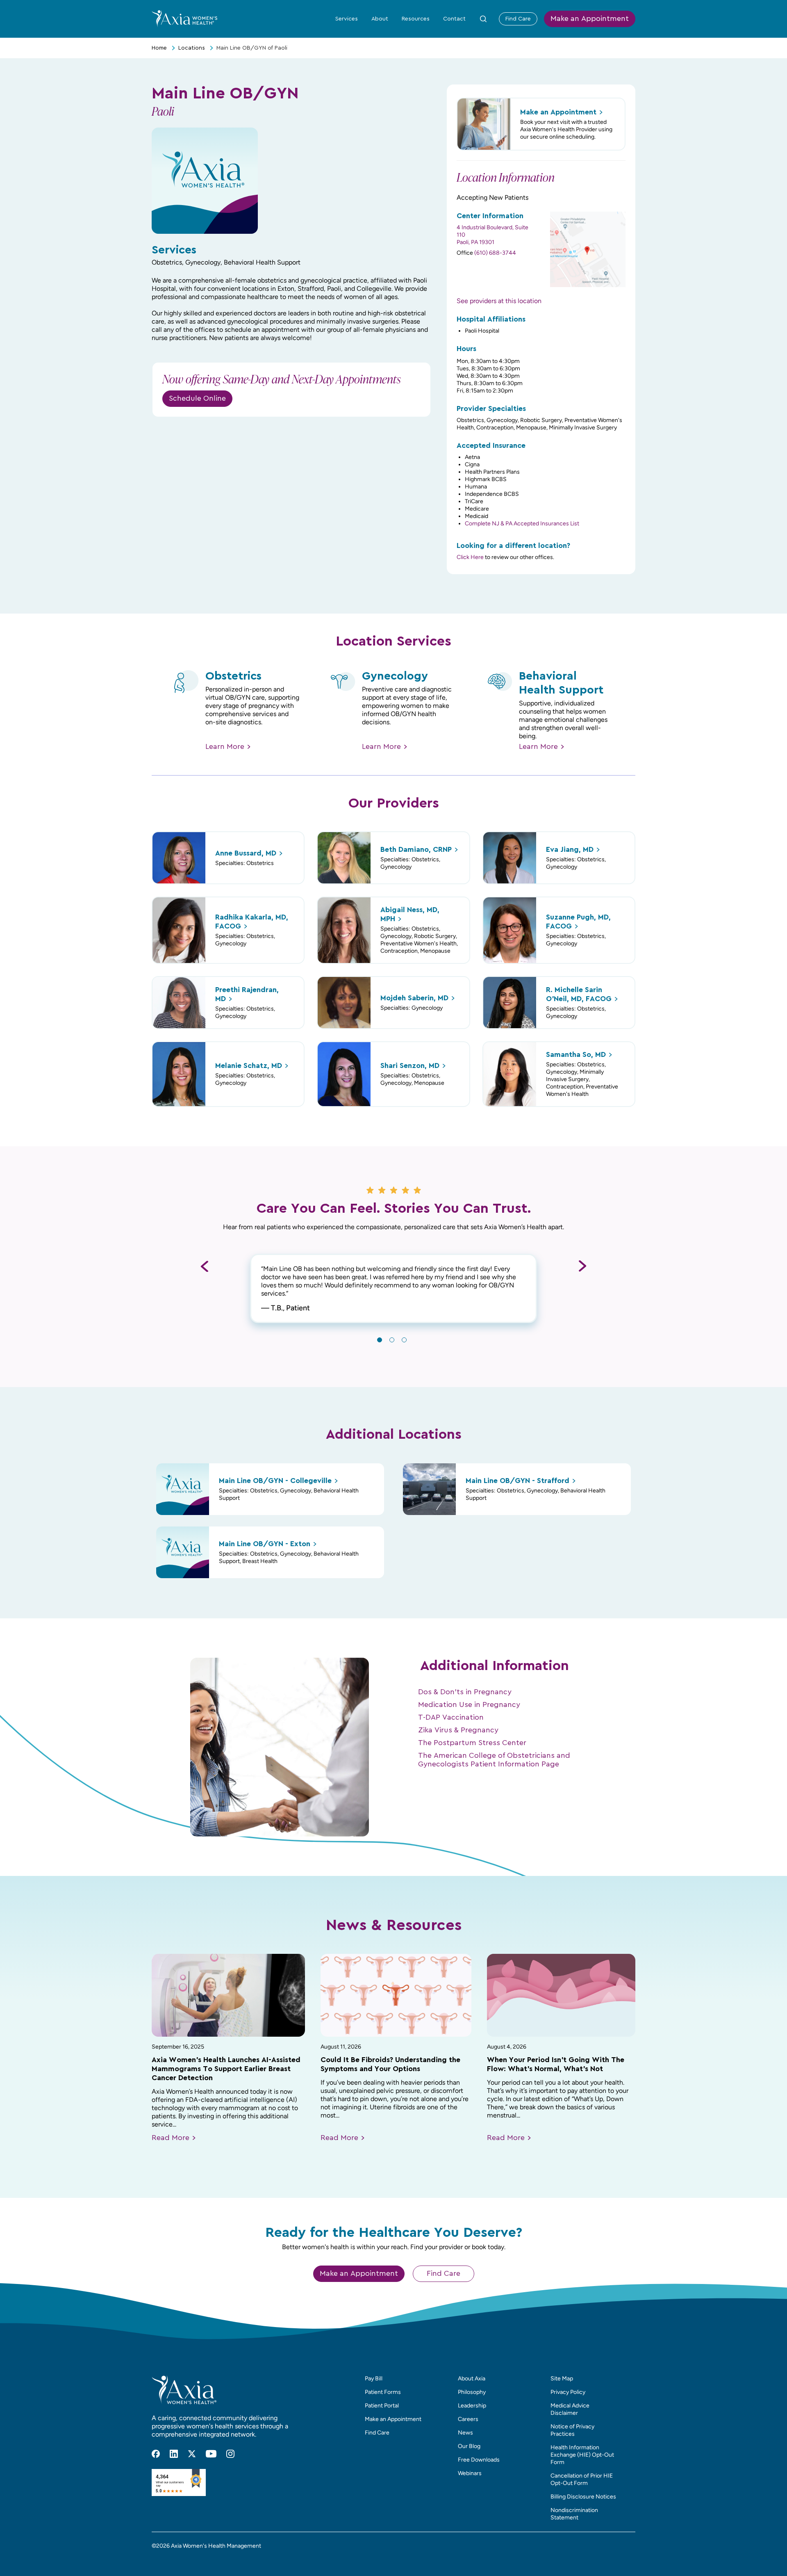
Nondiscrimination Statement (574, 2514)
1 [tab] (380, 1340)
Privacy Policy (568, 2392)
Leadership (472, 2406)
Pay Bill (374, 2379)
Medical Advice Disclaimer (570, 2409)
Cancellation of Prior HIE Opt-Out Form (582, 2479)
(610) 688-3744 (495, 253)
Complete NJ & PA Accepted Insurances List (522, 524)
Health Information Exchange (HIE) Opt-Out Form (582, 2455)
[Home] (184, 18)
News (465, 2433)
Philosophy (472, 2392)
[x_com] (192, 2454)
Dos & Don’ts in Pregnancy (465, 1692)
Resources (416, 19)
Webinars (470, 2473)
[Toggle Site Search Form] (483, 19)
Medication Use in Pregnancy (469, 1705)
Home (159, 48)
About (380, 19)
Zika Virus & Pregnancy (458, 1730)
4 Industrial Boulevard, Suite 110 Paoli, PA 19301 (492, 235)
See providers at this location (499, 301)
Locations (192, 48)
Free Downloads (479, 2460)
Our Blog (469, 2446)
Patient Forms (383, 2392)
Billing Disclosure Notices (583, 2497)
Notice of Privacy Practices (572, 2430)
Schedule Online (197, 399)
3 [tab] (404, 1340)
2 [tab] (392, 1340)
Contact (454, 19)
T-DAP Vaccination (451, 1718)
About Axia (472, 2379)
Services (347, 19)
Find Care (518, 19)
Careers (468, 2419)
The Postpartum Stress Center (472, 1743)
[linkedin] (174, 2454)
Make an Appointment (590, 19)
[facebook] (156, 2454)
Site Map (562, 2379)
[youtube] (211, 2454)
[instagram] (230, 2454)
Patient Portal (382, 2406)
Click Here (470, 557)
